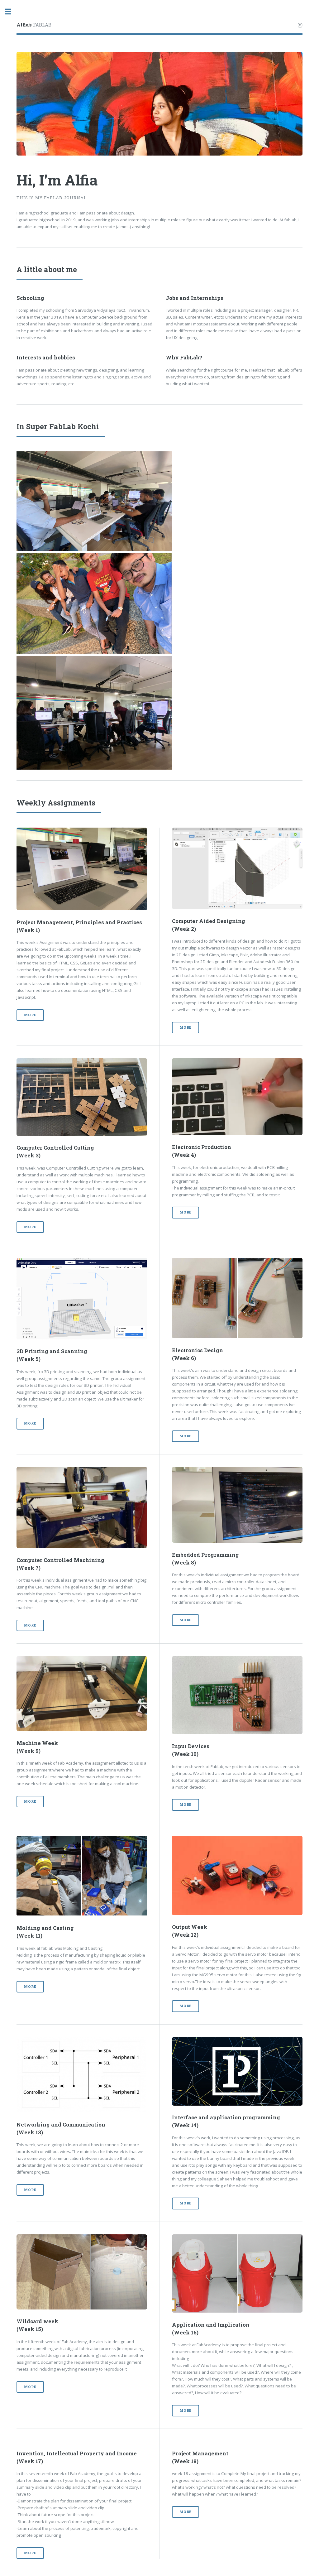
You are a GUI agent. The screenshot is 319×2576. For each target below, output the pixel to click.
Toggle (11, 12)
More (30, 1015)
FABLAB (34, 25)
